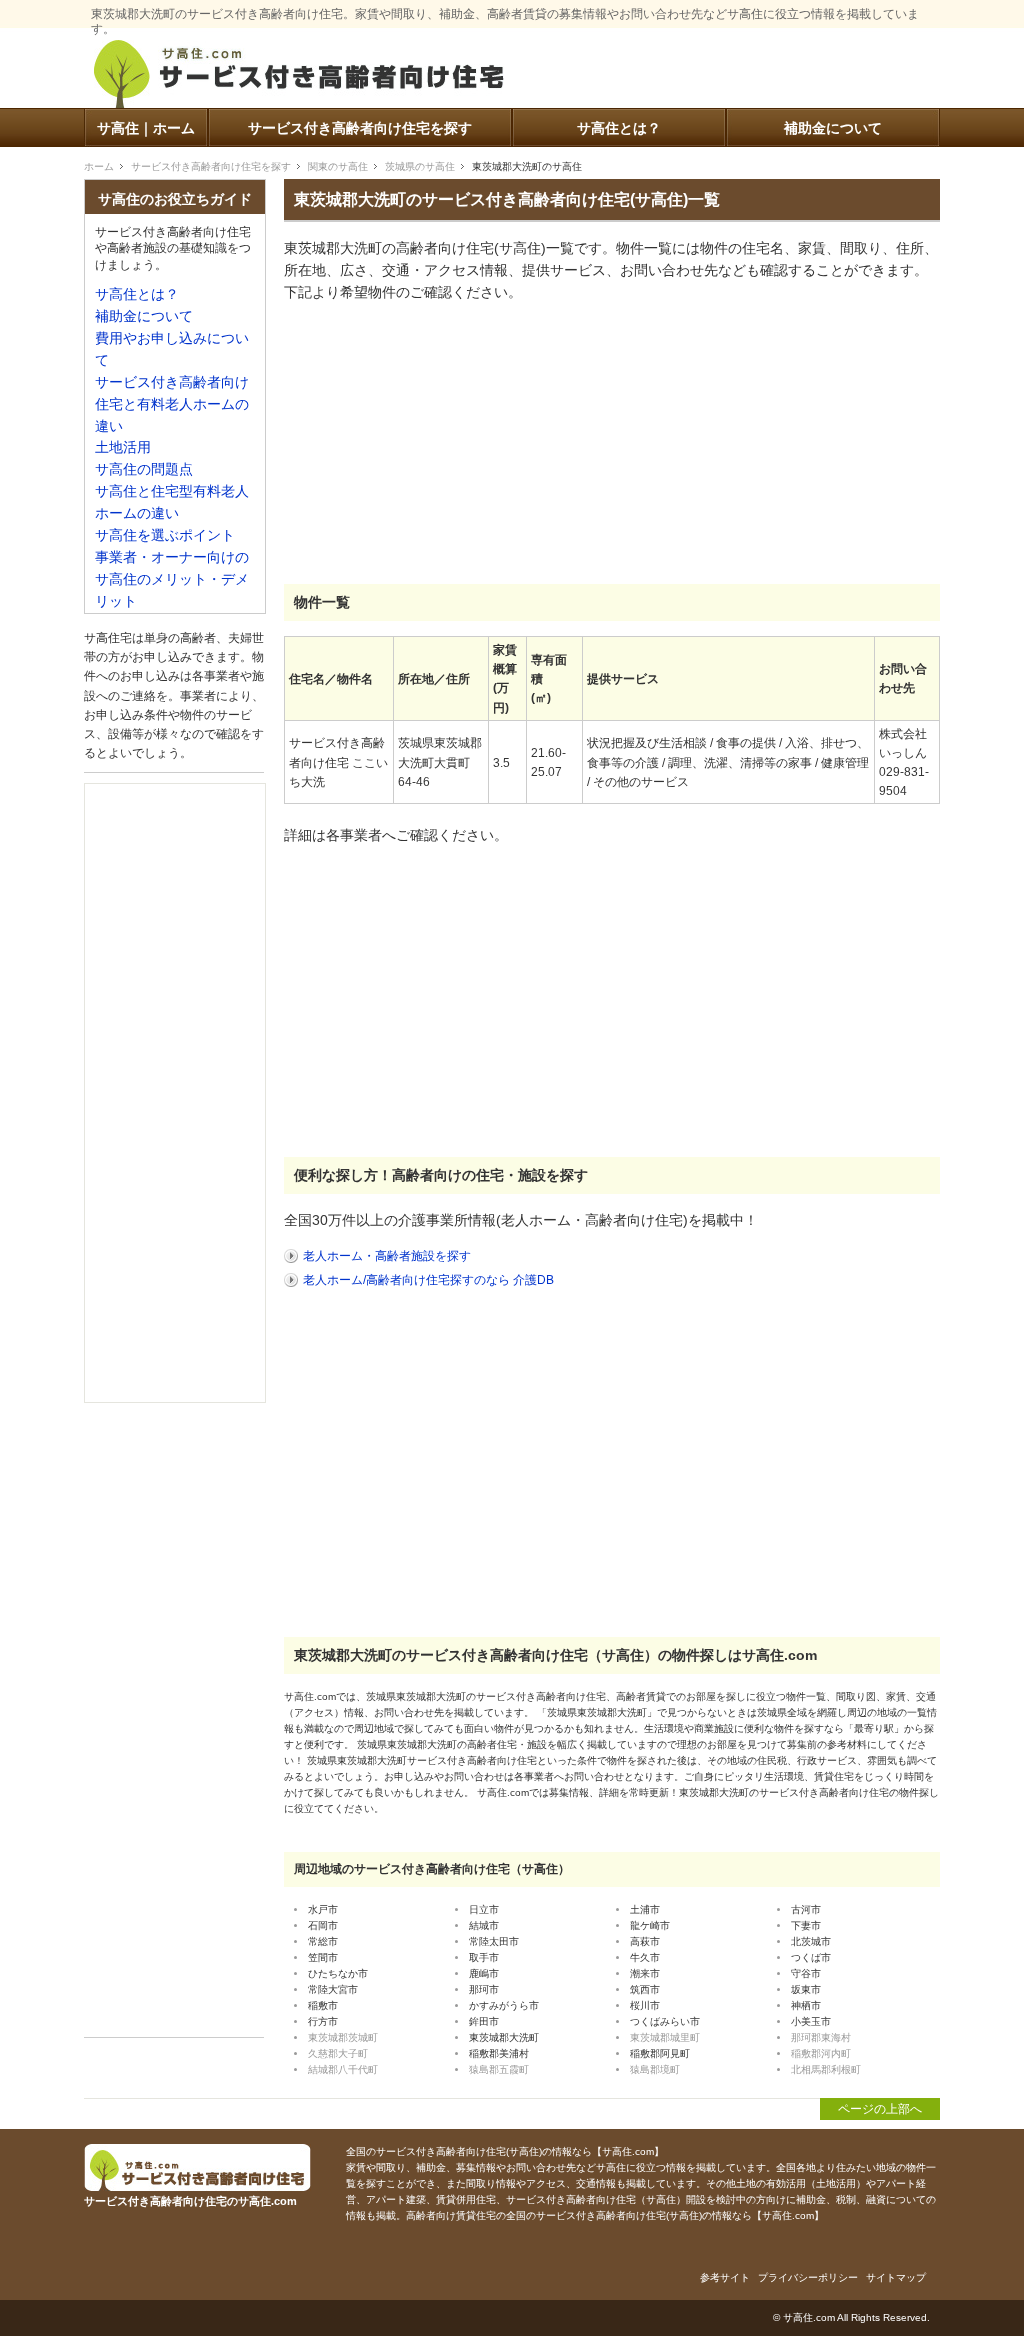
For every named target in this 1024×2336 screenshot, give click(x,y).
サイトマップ (896, 2277)
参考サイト (725, 2277)
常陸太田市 (494, 1941)
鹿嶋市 (484, 1973)
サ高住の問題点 (144, 469)
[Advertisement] (434, 444)
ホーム (99, 166)
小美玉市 (811, 2021)
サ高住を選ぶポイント (165, 535)
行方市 (323, 2021)
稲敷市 (323, 2005)
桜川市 (645, 2005)
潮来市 (645, 1973)
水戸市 (323, 1909)
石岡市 (323, 1925)
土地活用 (123, 447)
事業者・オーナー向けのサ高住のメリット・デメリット (172, 579)
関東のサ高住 (338, 166)
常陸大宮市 (333, 1989)
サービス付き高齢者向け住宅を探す (360, 128)
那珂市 (484, 1989)
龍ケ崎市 (650, 1925)
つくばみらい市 (665, 2021)
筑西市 (645, 1989)
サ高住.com (809, 2317)
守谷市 (806, 1973)
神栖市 (806, 2005)
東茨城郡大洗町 (504, 2037)
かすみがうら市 (504, 2005)
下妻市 (806, 1925)
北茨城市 (811, 1941)
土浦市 (645, 1909)
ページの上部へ (880, 2109)
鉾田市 (484, 2021)
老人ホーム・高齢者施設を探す (387, 1256)
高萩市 (645, 1941)
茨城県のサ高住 (420, 166)
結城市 (484, 1925)
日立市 (484, 1909)
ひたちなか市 (338, 1973)
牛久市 (645, 1957)
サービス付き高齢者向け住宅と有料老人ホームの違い (172, 404)
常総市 (323, 1941)
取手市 (484, 1957)
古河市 (806, 1909)
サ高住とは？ (619, 128)
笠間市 (323, 1957)
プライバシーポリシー (808, 2277)
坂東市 (806, 1989)
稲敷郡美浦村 (499, 2053)
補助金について (833, 128)
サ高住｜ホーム (146, 128)
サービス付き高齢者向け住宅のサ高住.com (299, 77)
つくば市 (811, 1957)
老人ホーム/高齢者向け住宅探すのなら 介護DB (428, 1280)
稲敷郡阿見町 (660, 2053)
